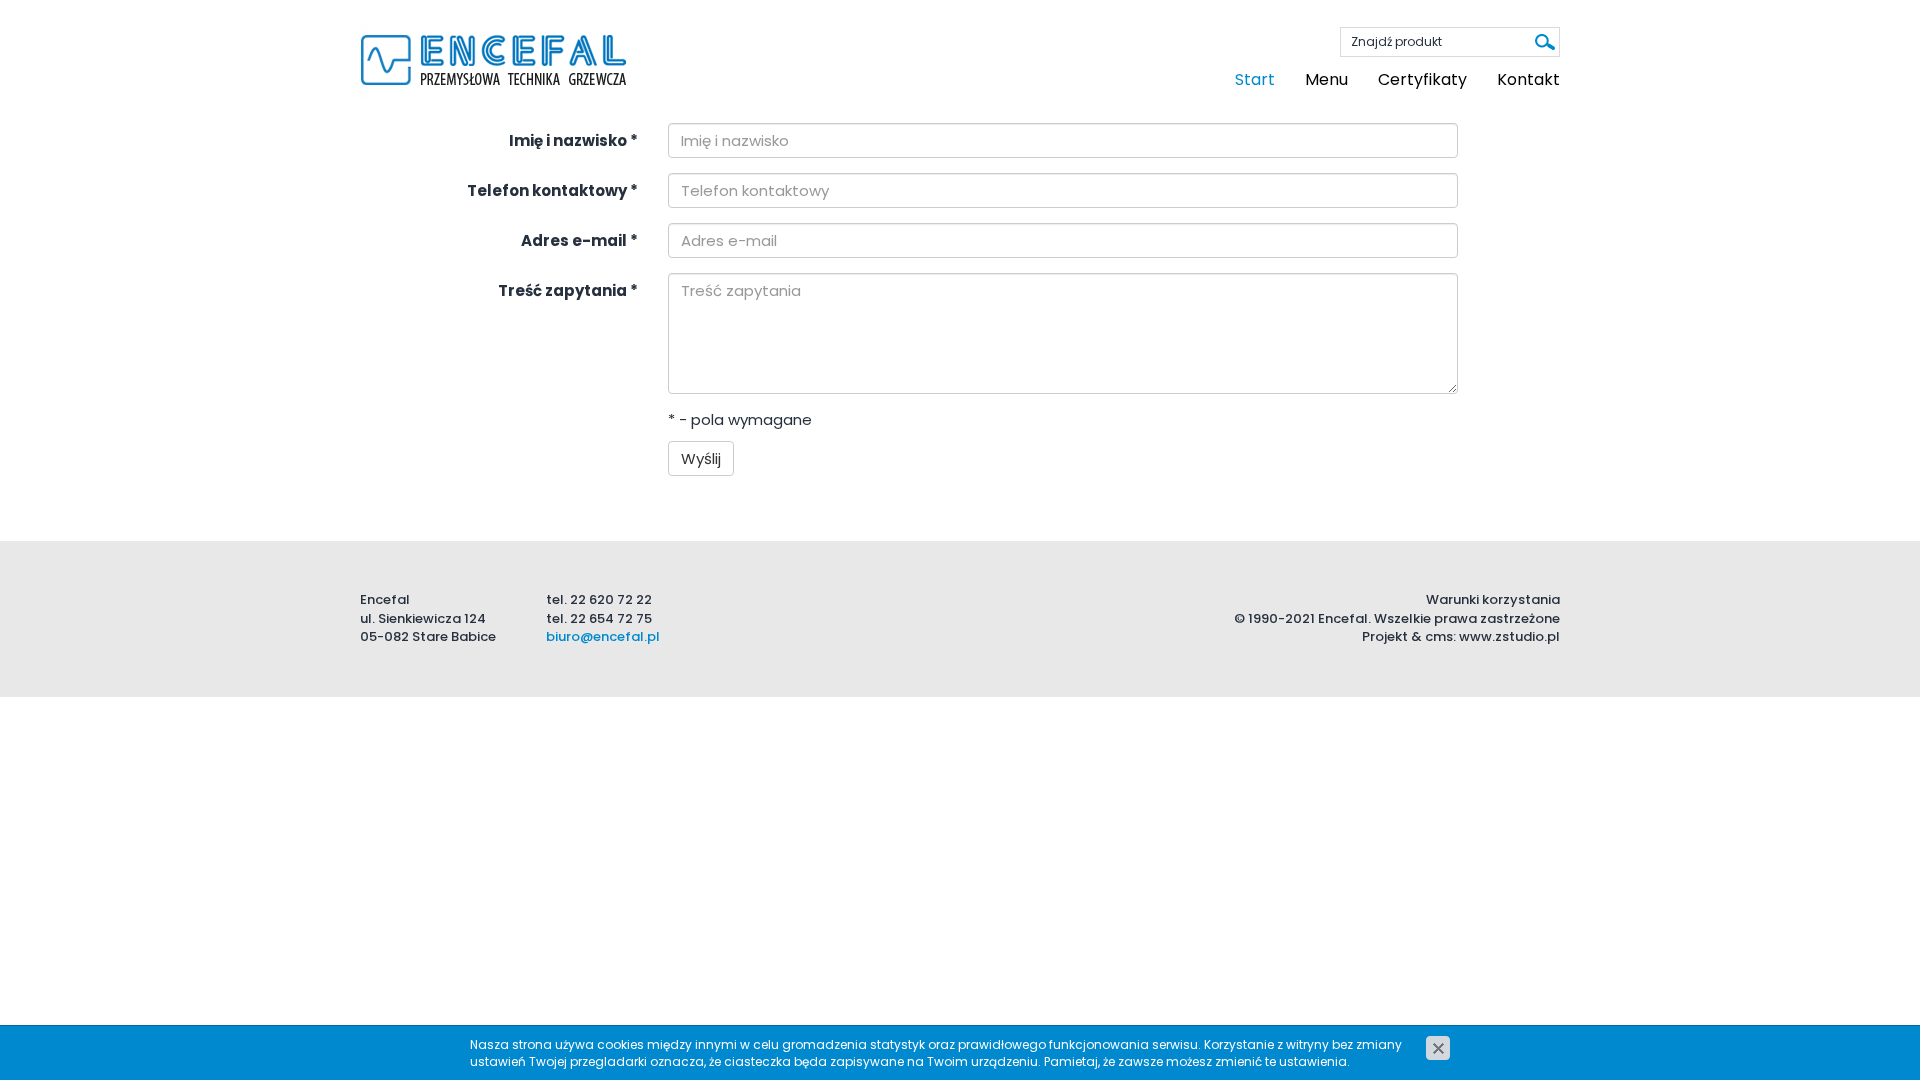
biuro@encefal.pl (603, 636)
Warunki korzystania (1493, 599)
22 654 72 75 (611, 618)
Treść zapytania (568, 290)
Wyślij (701, 458)
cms (1439, 636)
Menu (1326, 79)
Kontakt (1528, 79)
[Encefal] (494, 60)
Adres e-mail (579, 240)
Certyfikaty (1422, 79)
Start (1255, 79)
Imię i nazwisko (573, 140)
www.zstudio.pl (1509, 636)
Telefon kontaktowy (552, 190)
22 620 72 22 (611, 599)
